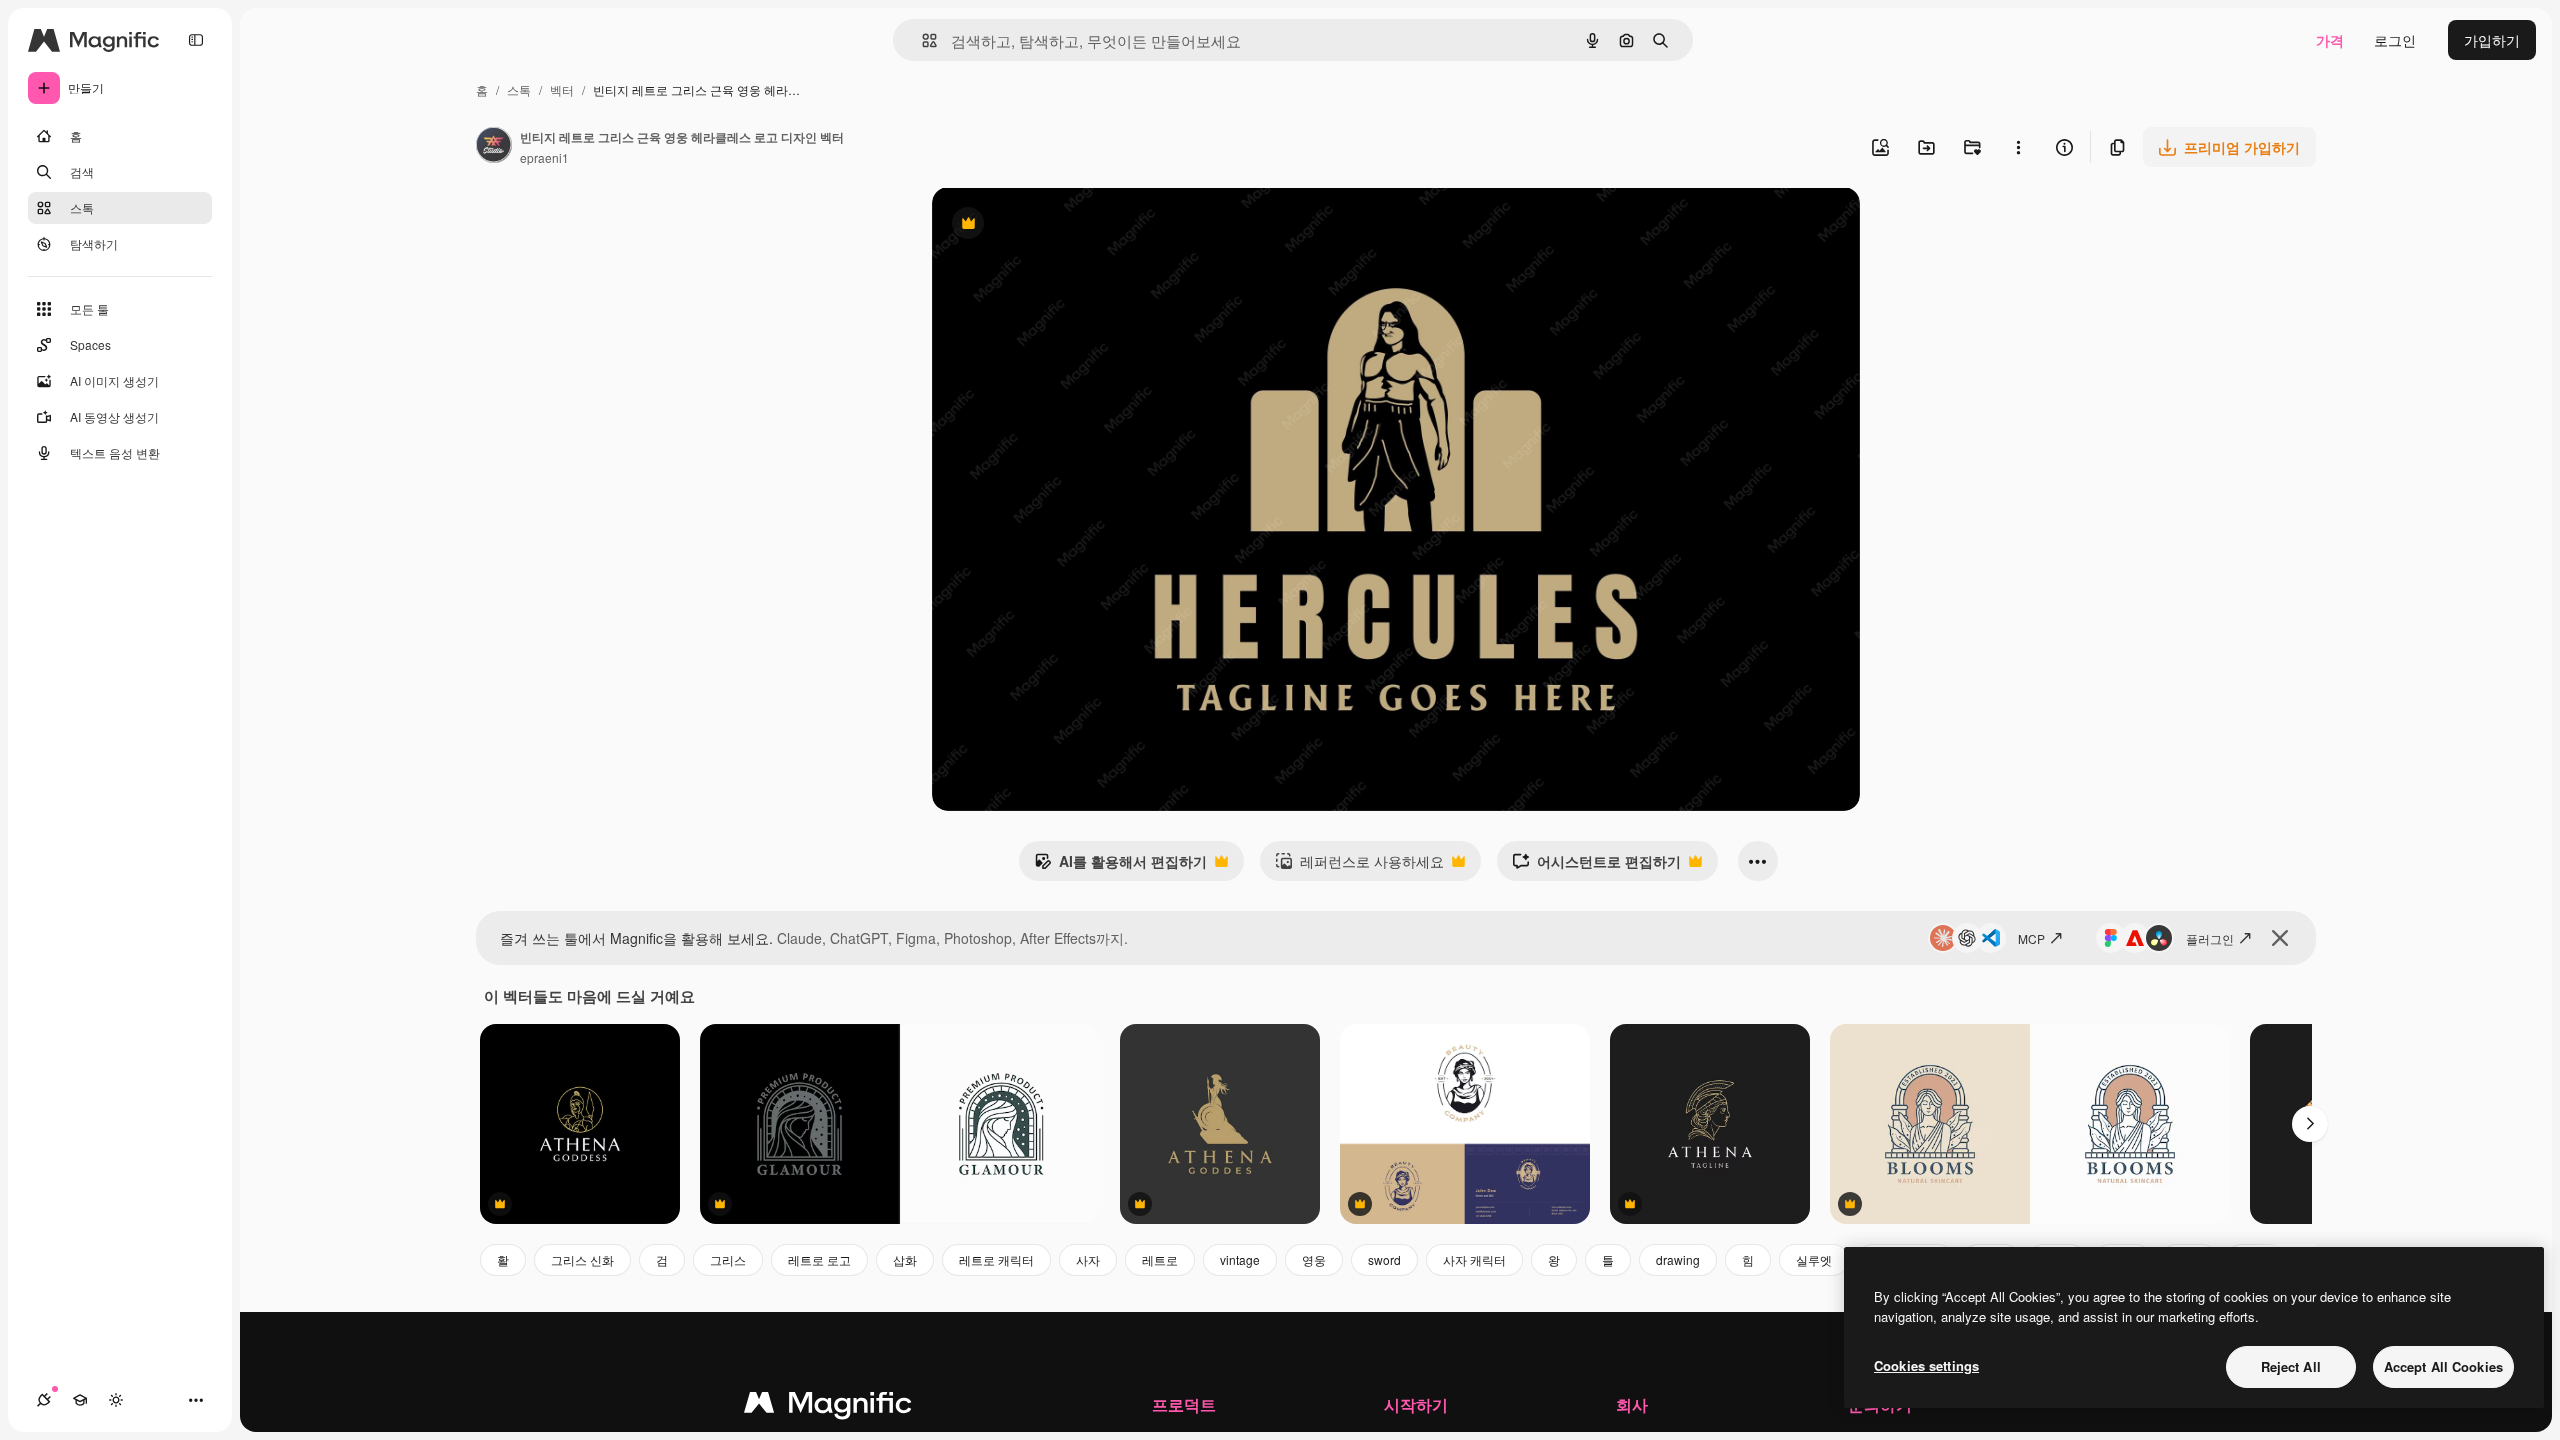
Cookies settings (1926, 1365)
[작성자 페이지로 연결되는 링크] (494, 147)
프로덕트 (1184, 1404)
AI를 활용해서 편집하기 (1120, 866)
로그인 (2395, 40)
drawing (1678, 1259)
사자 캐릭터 (1474, 1259)
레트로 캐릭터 (996, 1259)
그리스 (728, 1259)
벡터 (562, 89)
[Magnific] (828, 1407)
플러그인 (2210, 938)
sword (1384, 1259)
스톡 (519, 89)
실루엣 (1814, 1259)
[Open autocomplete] (921, 40)
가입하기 (2492, 40)
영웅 (1314, 1259)
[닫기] (2280, 938)
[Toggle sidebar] (196, 40)
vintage (1240, 1259)
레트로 (1160, 1259)
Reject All (2291, 1366)
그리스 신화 (582, 1259)
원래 (1047, 225)
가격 (2330, 40)
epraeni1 (544, 157)
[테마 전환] (116, 1400)
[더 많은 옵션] (2018, 147)
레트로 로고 (819, 1259)
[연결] (44, 1400)
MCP (2031, 938)
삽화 (905, 1259)
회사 (1632, 1404)
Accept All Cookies (2443, 1366)
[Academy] (80, 1400)
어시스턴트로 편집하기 (1596, 866)
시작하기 (1416, 1404)
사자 (1088, 1259)
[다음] (2310, 1124)
